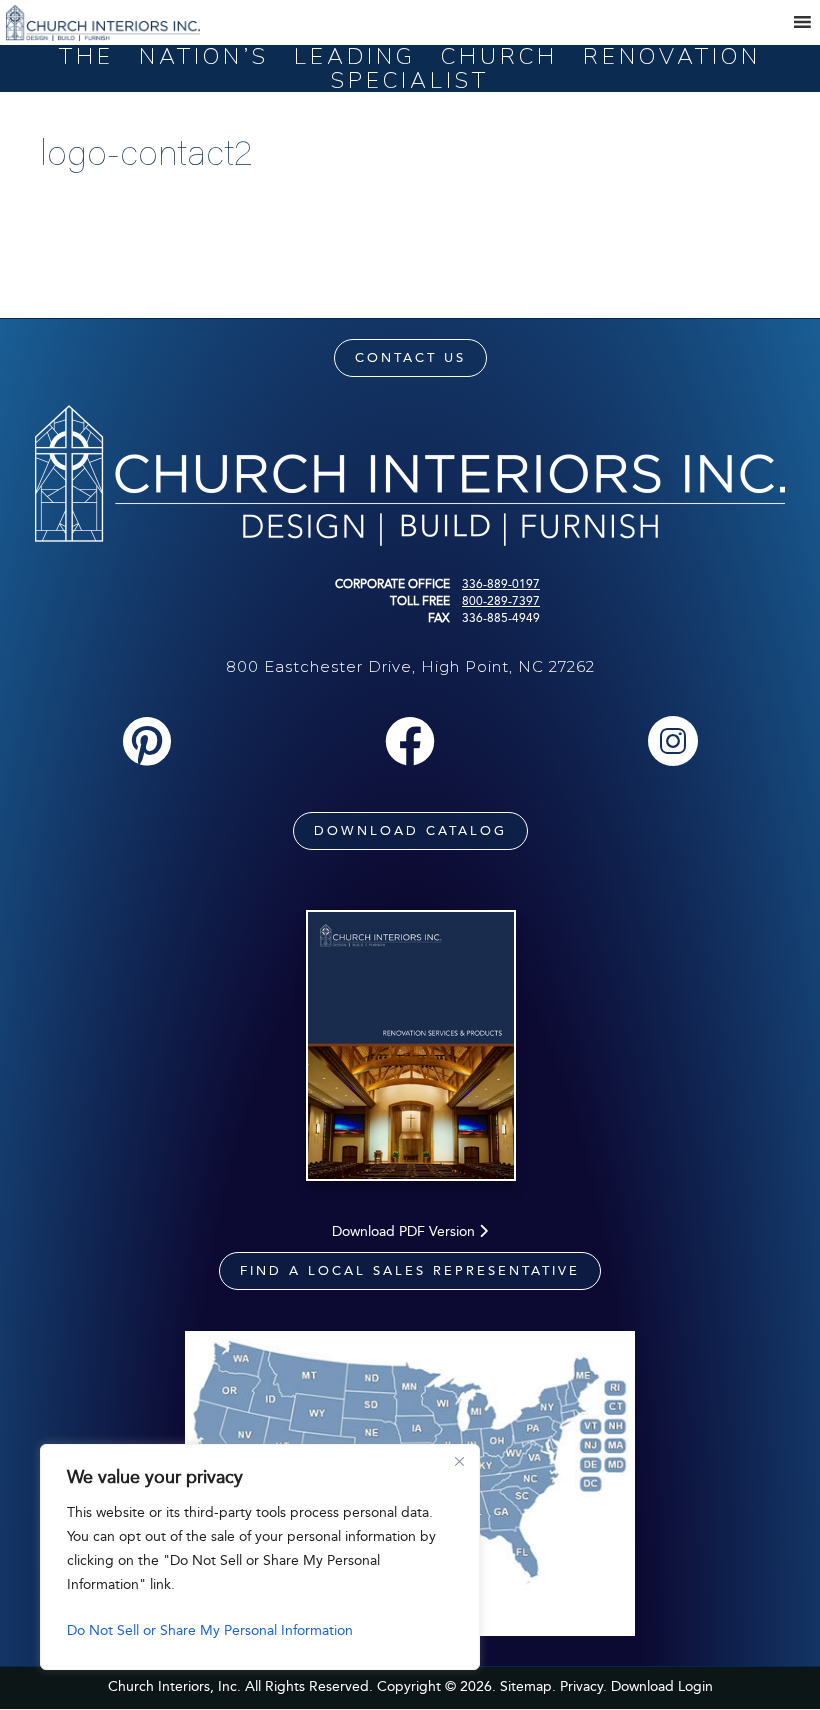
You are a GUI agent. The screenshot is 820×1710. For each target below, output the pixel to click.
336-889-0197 (501, 584)
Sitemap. (528, 1686)
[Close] (459, 1461)
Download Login (662, 1686)
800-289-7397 (501, 601)
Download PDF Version (405, 1231)
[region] (260, 1557)
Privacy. (583, 1686)
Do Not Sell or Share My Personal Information (210, 1630)
